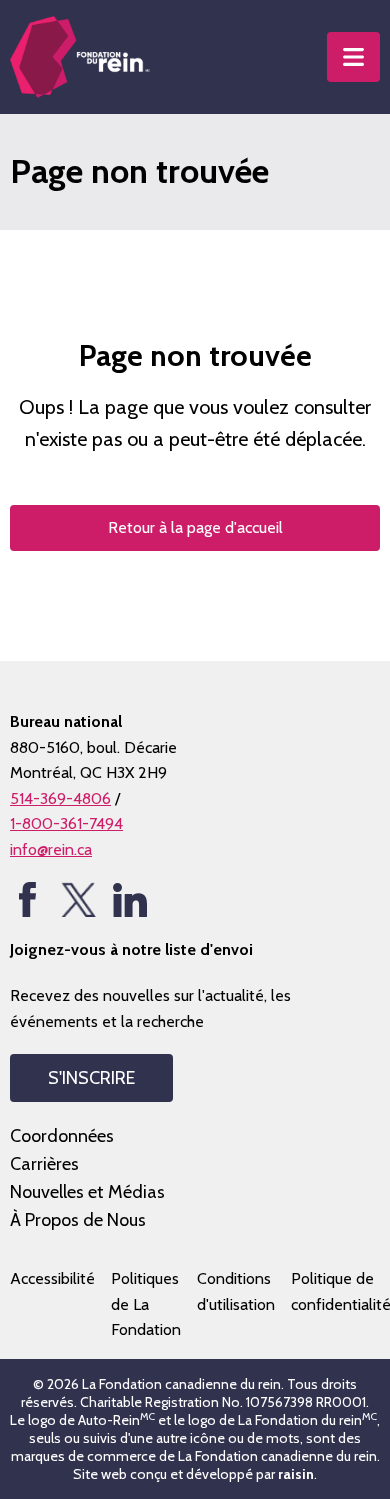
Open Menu (353, 57)
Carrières (44, 1164)
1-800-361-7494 (66, 823)
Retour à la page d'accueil (195, 527)
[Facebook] (27, 899)
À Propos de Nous (78, 1220)
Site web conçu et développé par (193, 1474)
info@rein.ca (51, 849)
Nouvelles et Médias (87, 1192)
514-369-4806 (60, 798)
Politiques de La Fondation (146, 1304)
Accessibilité (52, 1278)
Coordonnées (62, 1136)
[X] (78, 899)
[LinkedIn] (129, 899)
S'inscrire (91, 1078)
